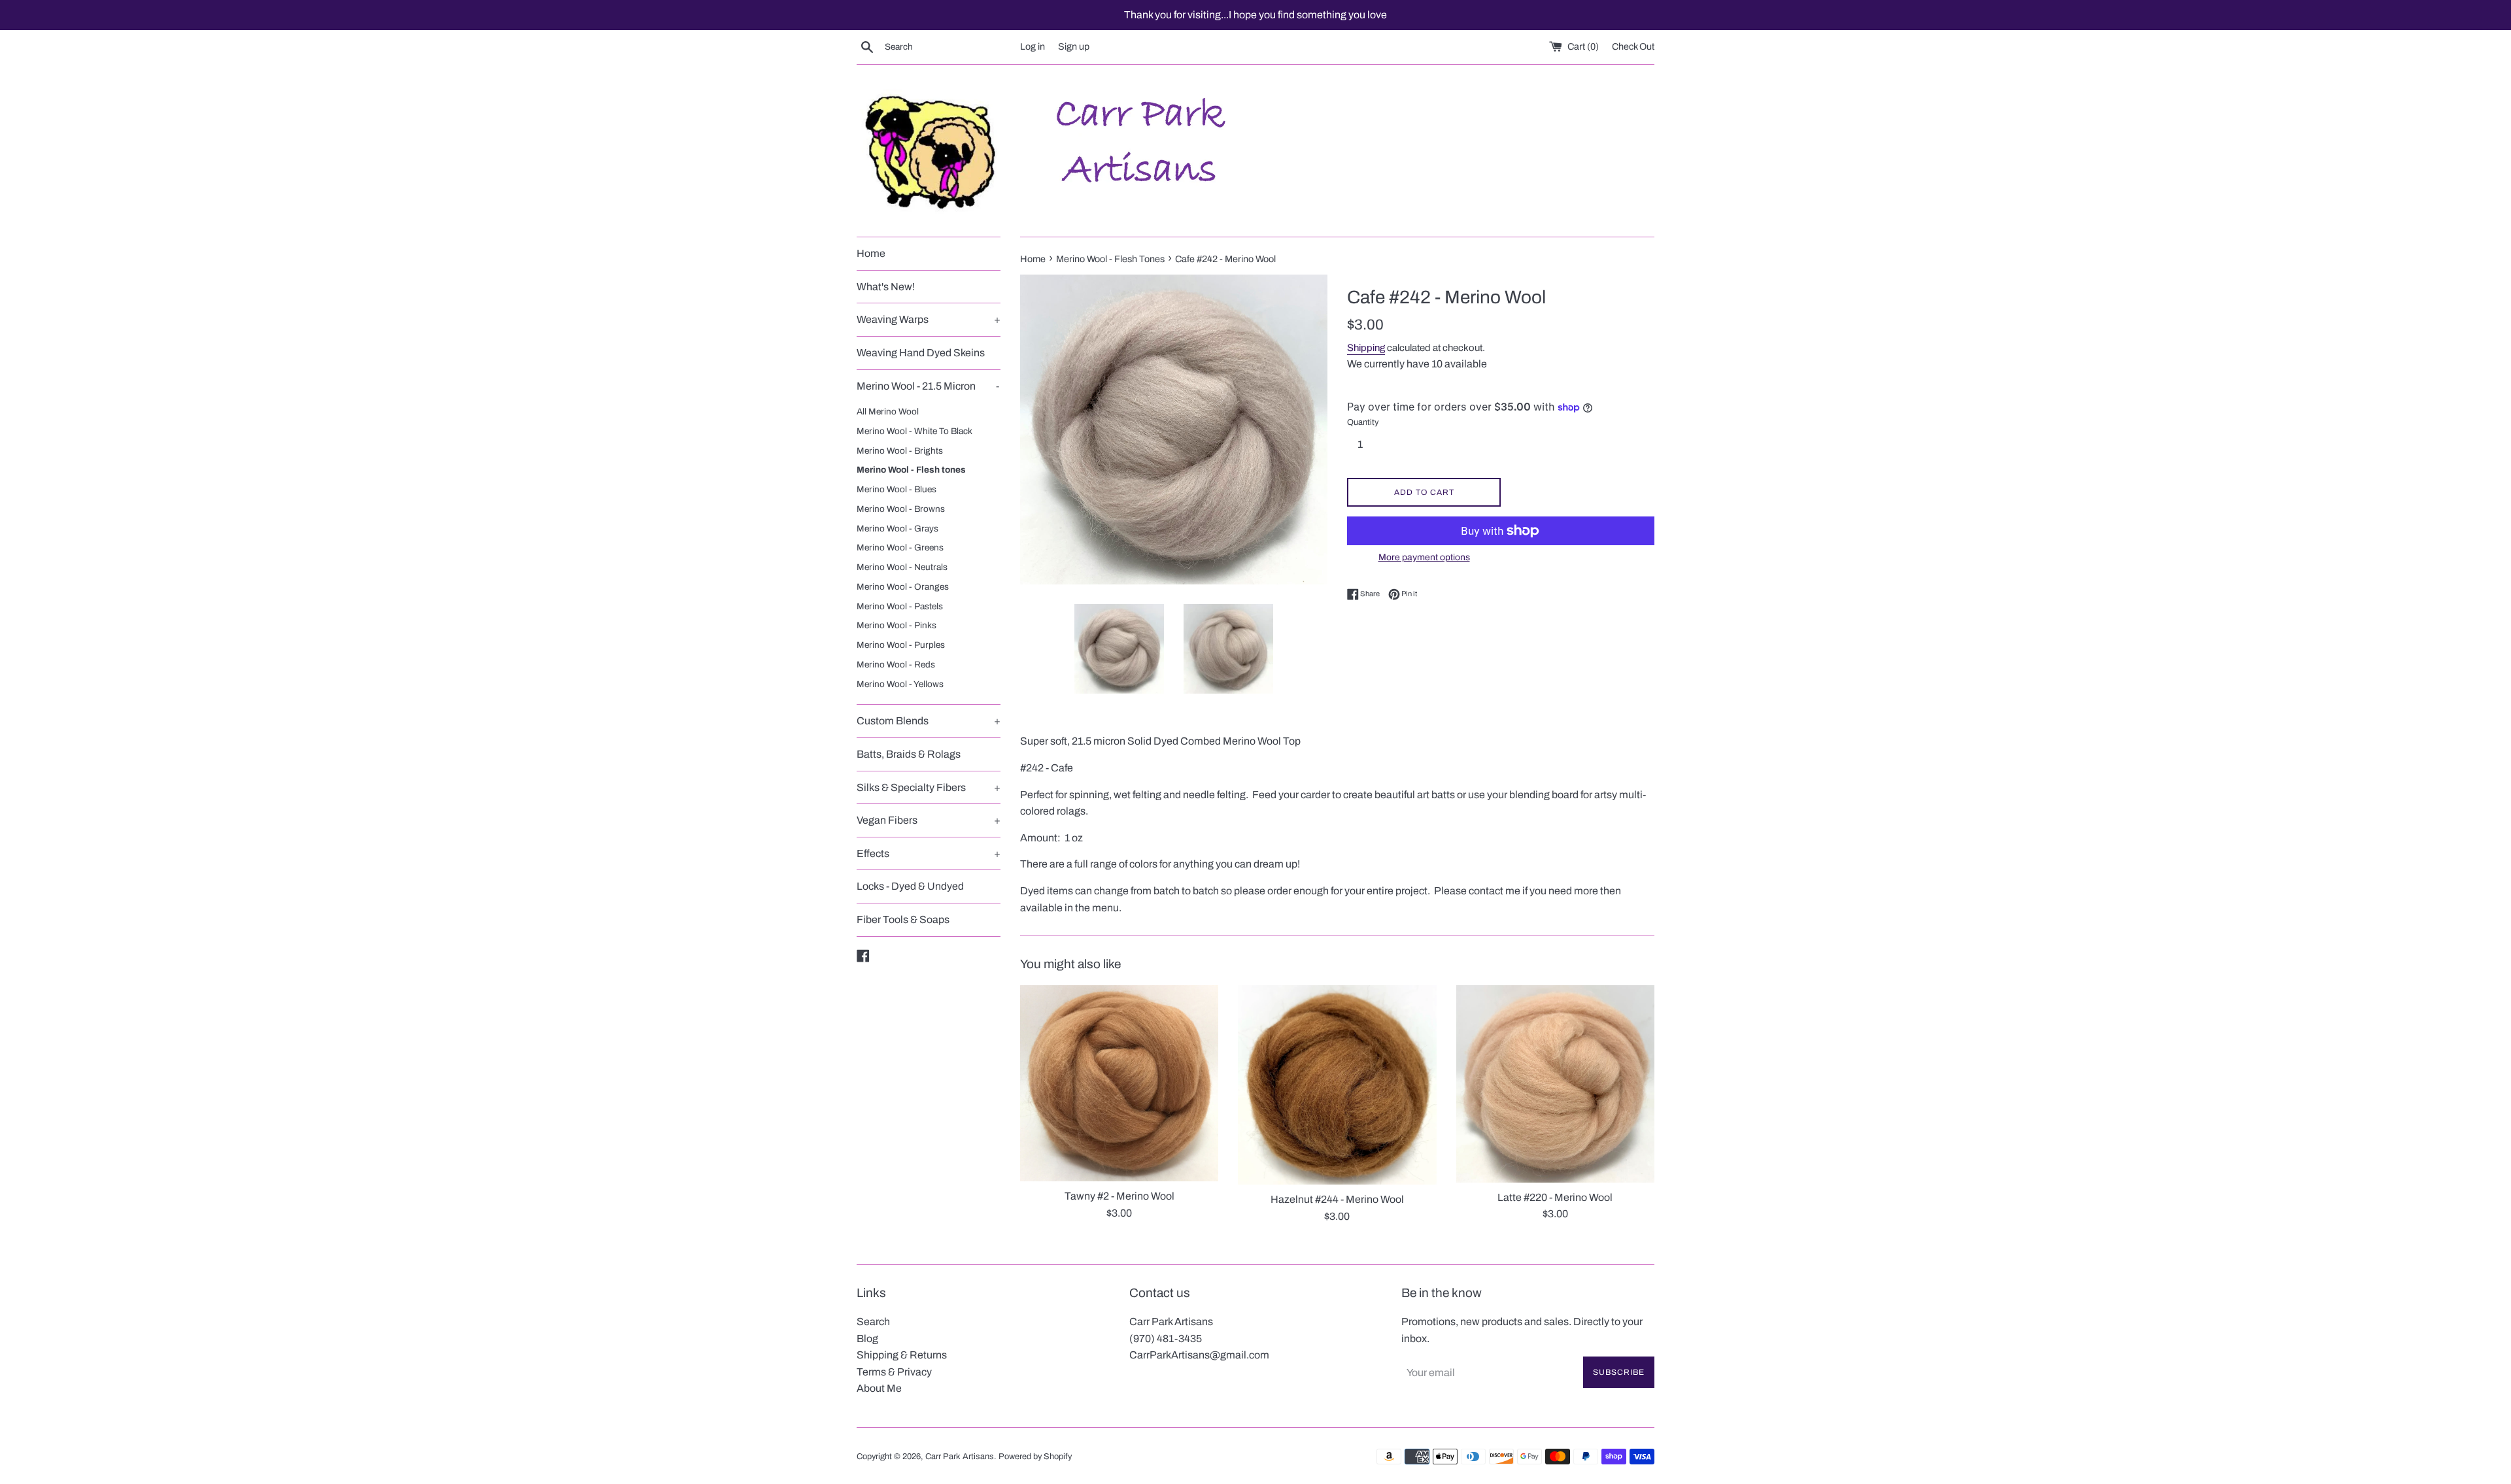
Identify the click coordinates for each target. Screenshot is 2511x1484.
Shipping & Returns (902, 1355)
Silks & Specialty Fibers (929, 787)
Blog (867, 1339)
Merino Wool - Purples (901, 645)
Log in (1033, 46)
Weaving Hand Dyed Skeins (921, 353)
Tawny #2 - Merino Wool (1119, 1196)
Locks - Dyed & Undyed (910, 886)
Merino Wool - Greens (900, 548)
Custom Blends (929, 721)
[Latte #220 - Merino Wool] (1555, 1084)
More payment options (1424, 557)
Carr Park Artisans (960, 1457)
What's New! (886, 287)
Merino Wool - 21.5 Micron (928, 386)
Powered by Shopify (1035, 1457)
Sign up (1074, 46)
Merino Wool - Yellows (900, 684)
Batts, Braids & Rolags (909, 754)
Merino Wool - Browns (901, 509)
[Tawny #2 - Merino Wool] (1119, 1083)
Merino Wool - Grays (897, 529)
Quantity (1363, 422)
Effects (929, 853)
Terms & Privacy (894, 1372)
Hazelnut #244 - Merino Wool (1337, 1199)
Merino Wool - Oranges (903, 587)
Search (873, 1322)
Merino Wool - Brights (900, 451)
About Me (879, 1388)
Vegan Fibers (929, 820)
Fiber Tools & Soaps (903, 919)
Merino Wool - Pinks (897, 625)
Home (871, 253)
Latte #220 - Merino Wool (1555, 1197)
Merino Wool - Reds (896, 665)
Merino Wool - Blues (897, 489)
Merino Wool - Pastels (900, 606)
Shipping (1366, 348)
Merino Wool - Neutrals (902, 567)
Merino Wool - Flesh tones (911, 470)
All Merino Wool (888, 412)
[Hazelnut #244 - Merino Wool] (1337, 1085)
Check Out (1633, 46)
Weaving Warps (929, 319)
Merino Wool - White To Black (914, 431)
